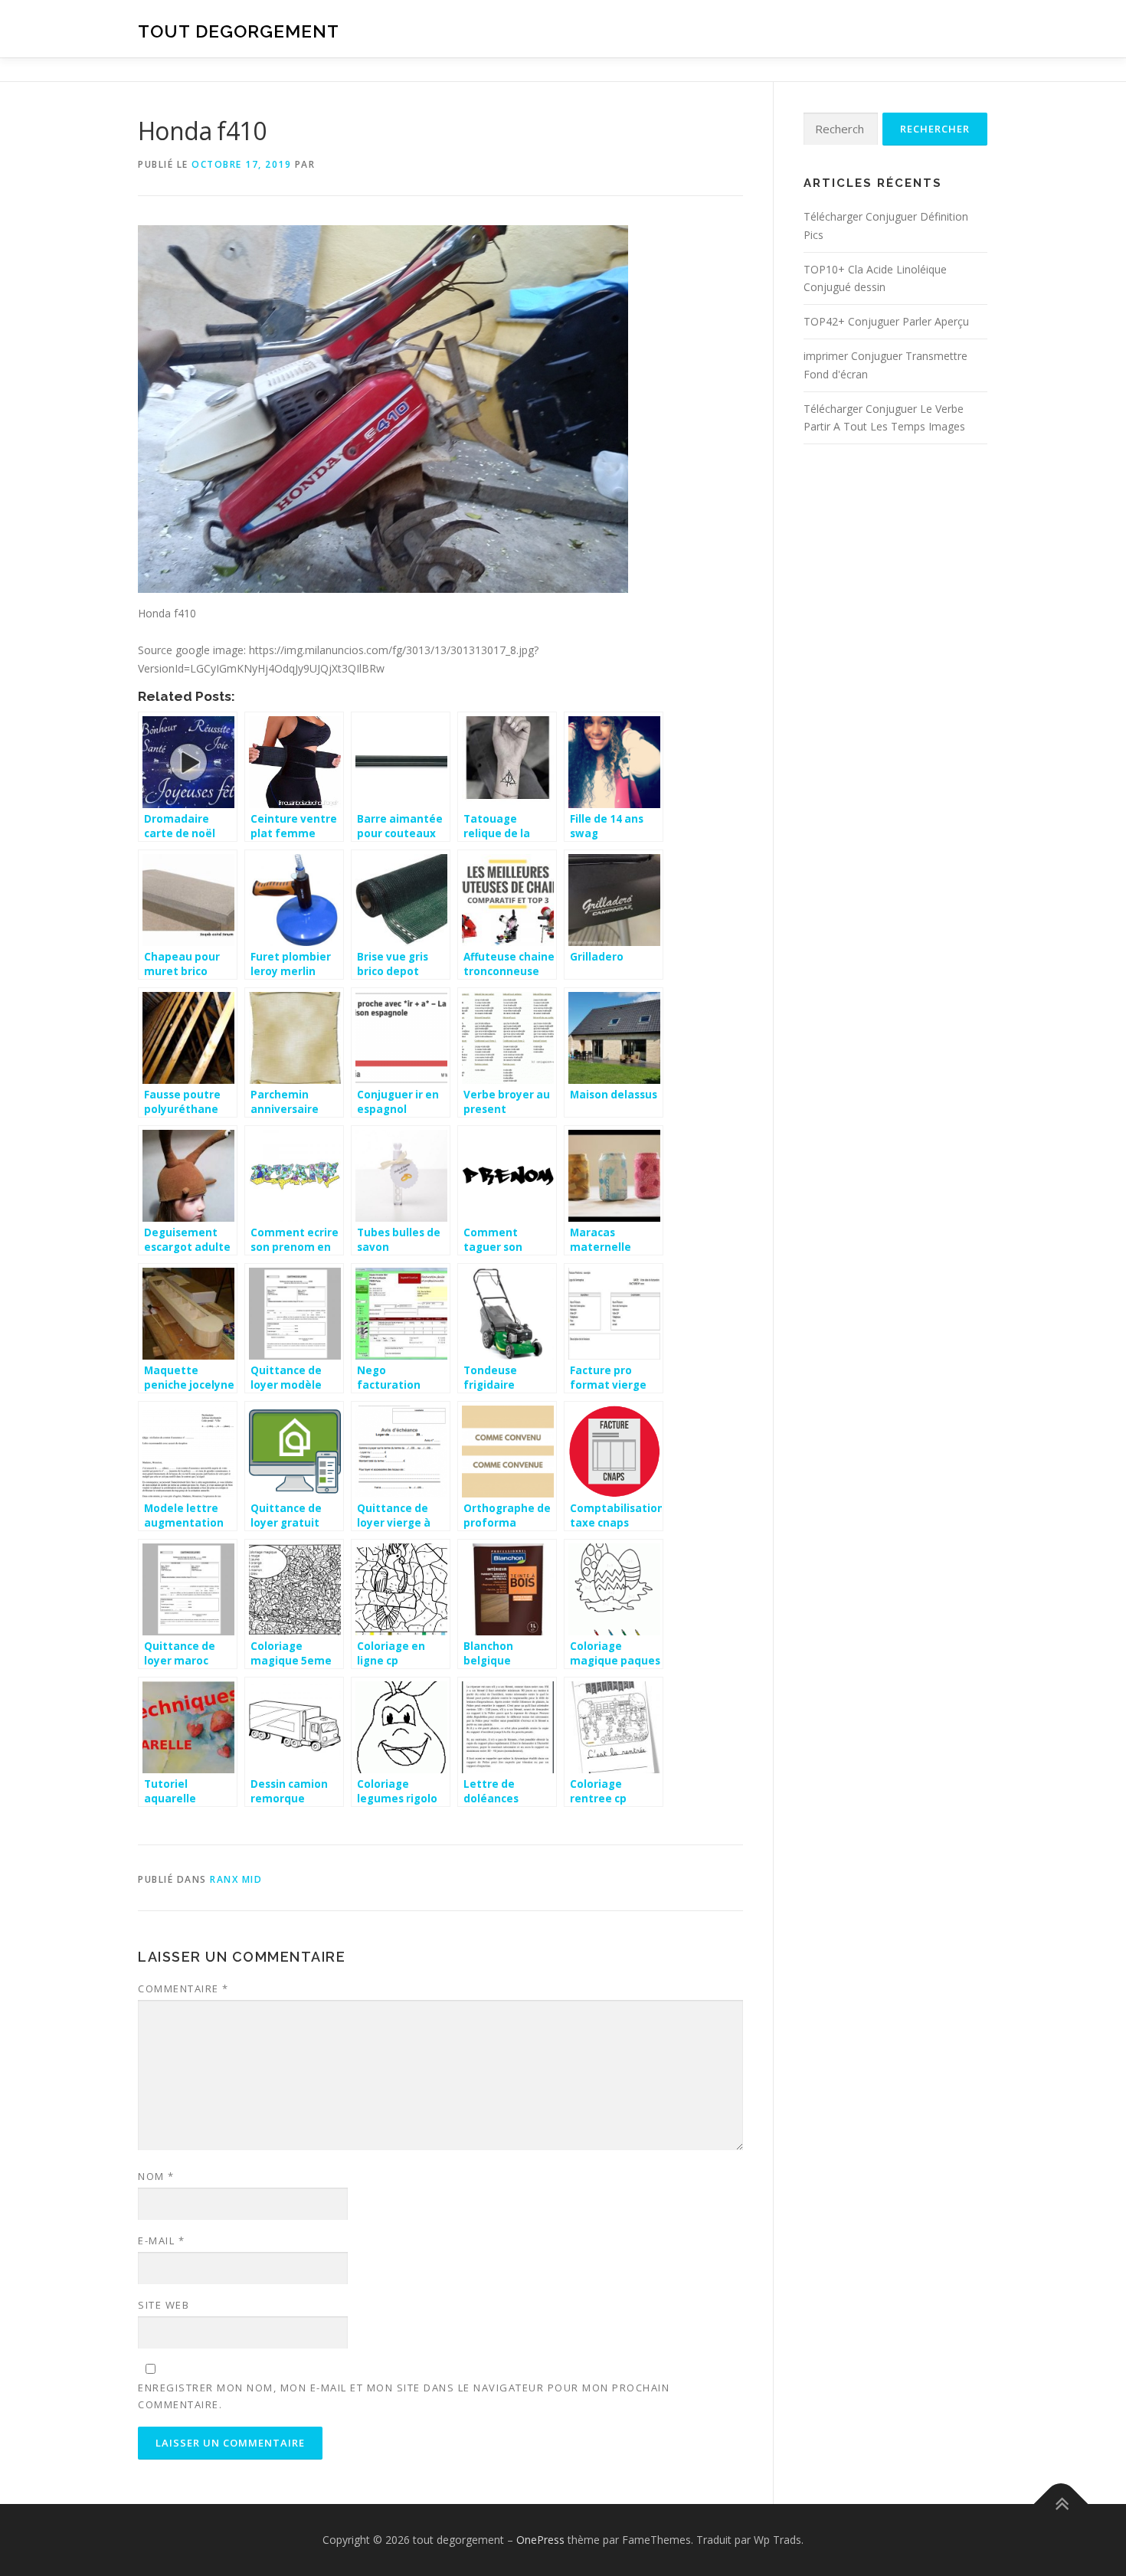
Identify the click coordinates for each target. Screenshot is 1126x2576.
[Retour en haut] (1061, 2504)
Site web (164, 2305)
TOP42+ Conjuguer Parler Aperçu (886, 321)
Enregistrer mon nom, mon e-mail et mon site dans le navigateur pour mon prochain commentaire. (404, 2396)
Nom (156, 2176)
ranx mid (236, 1879)
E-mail (161, 2240)
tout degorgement (239, 31)
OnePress (540, 2540)
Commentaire (183, 1988)
